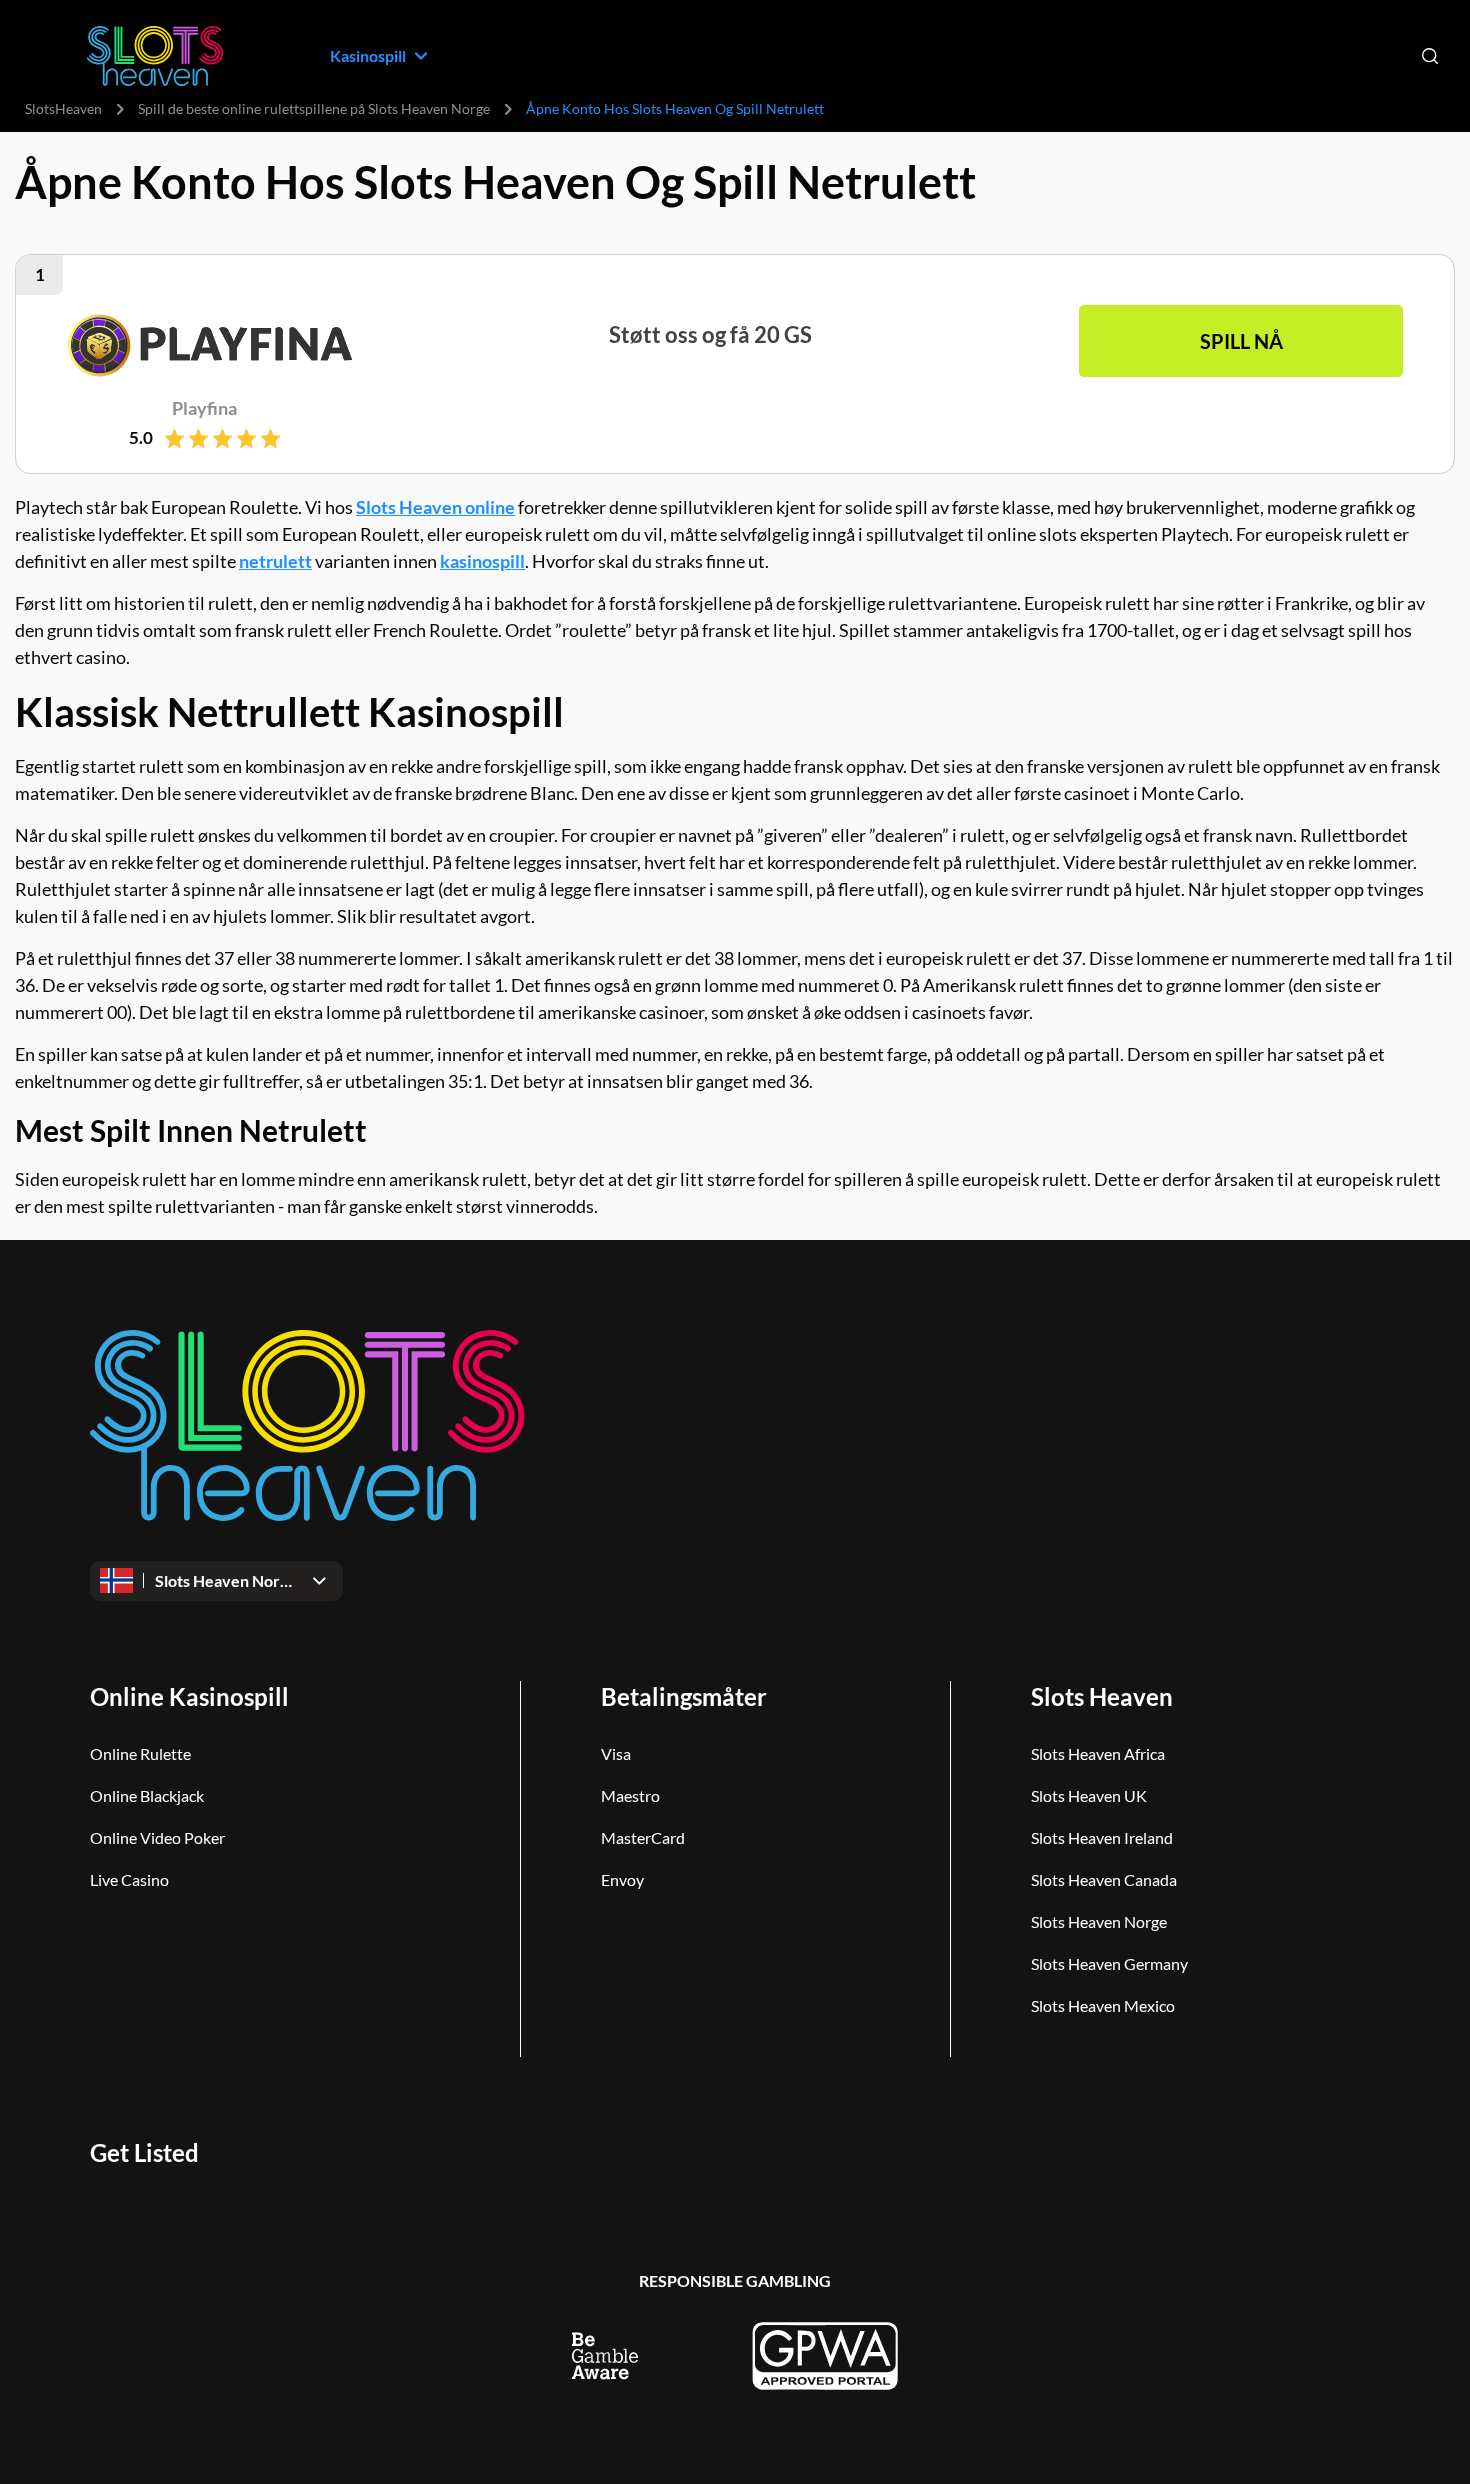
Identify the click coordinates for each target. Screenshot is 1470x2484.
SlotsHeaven (63, 108)
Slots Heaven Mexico (1103, 2005)
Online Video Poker (157, 1837)
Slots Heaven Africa (1098, 1753)
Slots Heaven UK (1089, 1795)
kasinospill (482, 561)
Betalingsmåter (684, 1696)
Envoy (622, 1879)
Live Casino (129, 1879)
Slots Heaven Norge (1099, 1921)
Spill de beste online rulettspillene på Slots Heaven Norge (314, 108)
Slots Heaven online (435, 507)
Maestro (630, 1795)
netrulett (275, 561)
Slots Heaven (1102, 1696)
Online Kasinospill (189, 1696)
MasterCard (643, 1837)
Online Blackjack (147, 1795)
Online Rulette (140, 1753)
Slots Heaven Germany (1109, 1963)
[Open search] (1430, 56)
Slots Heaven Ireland (1102, 1837)
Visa (616, 1753)
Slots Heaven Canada (1104, 1879)
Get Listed (144, 2152)
